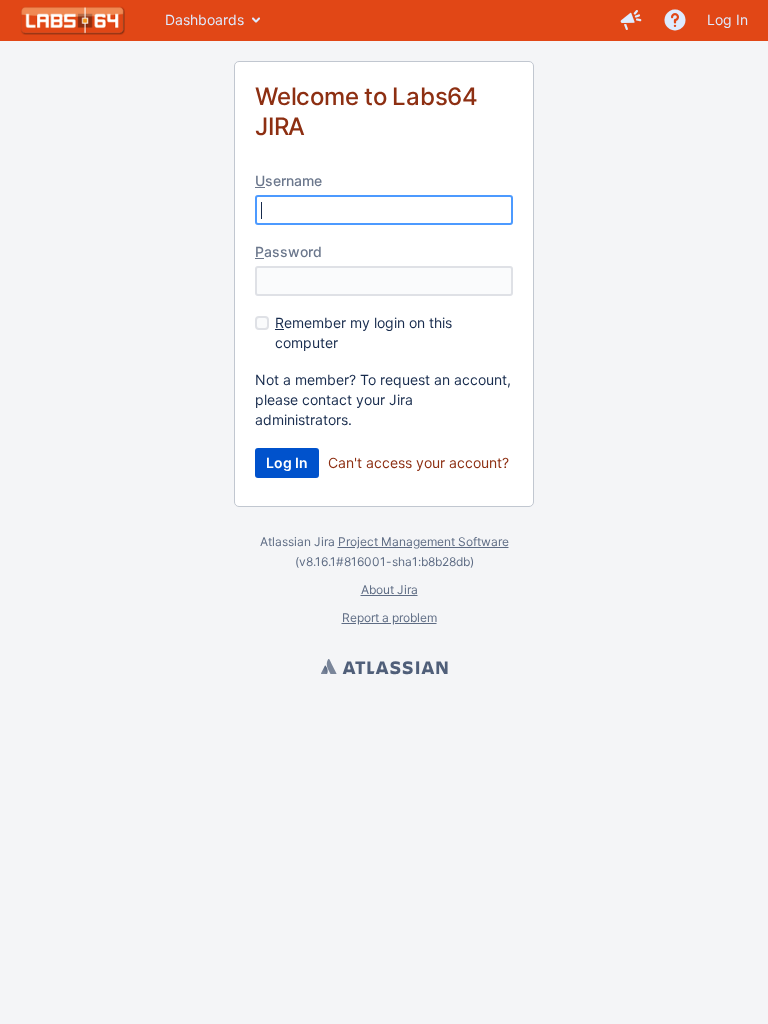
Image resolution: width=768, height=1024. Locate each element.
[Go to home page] (72, 20)
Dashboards (204, 19)
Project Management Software (423, 541)
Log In (727, 19)
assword (288, 251)
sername (288, 180)
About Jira (389, 589)
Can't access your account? (418, 462)
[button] (631, 20)
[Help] (675, 20)
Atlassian (384, 669)
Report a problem (389, 617)
